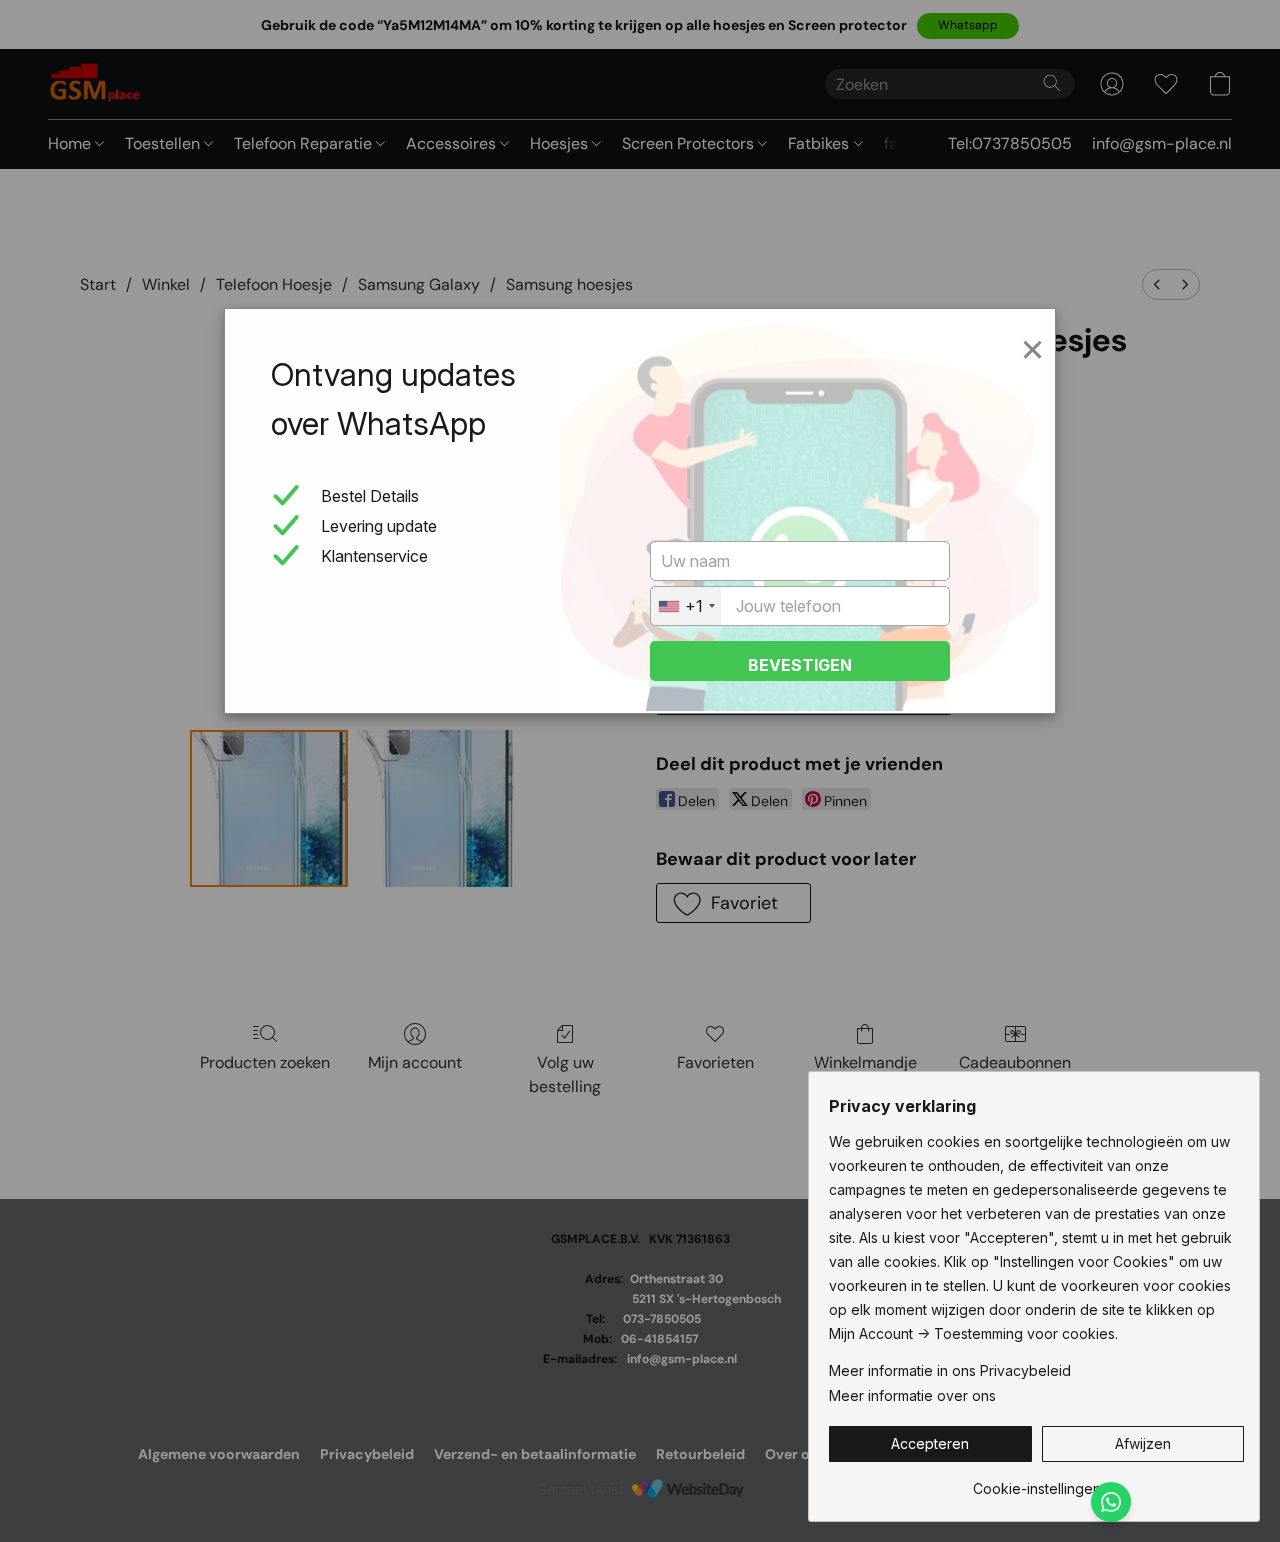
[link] (1036, 1481)
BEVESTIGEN (800, 665)
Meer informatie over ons (912, 1395)
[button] (930, 1444)
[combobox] (686, 606)
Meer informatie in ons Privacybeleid (950, 1370)
